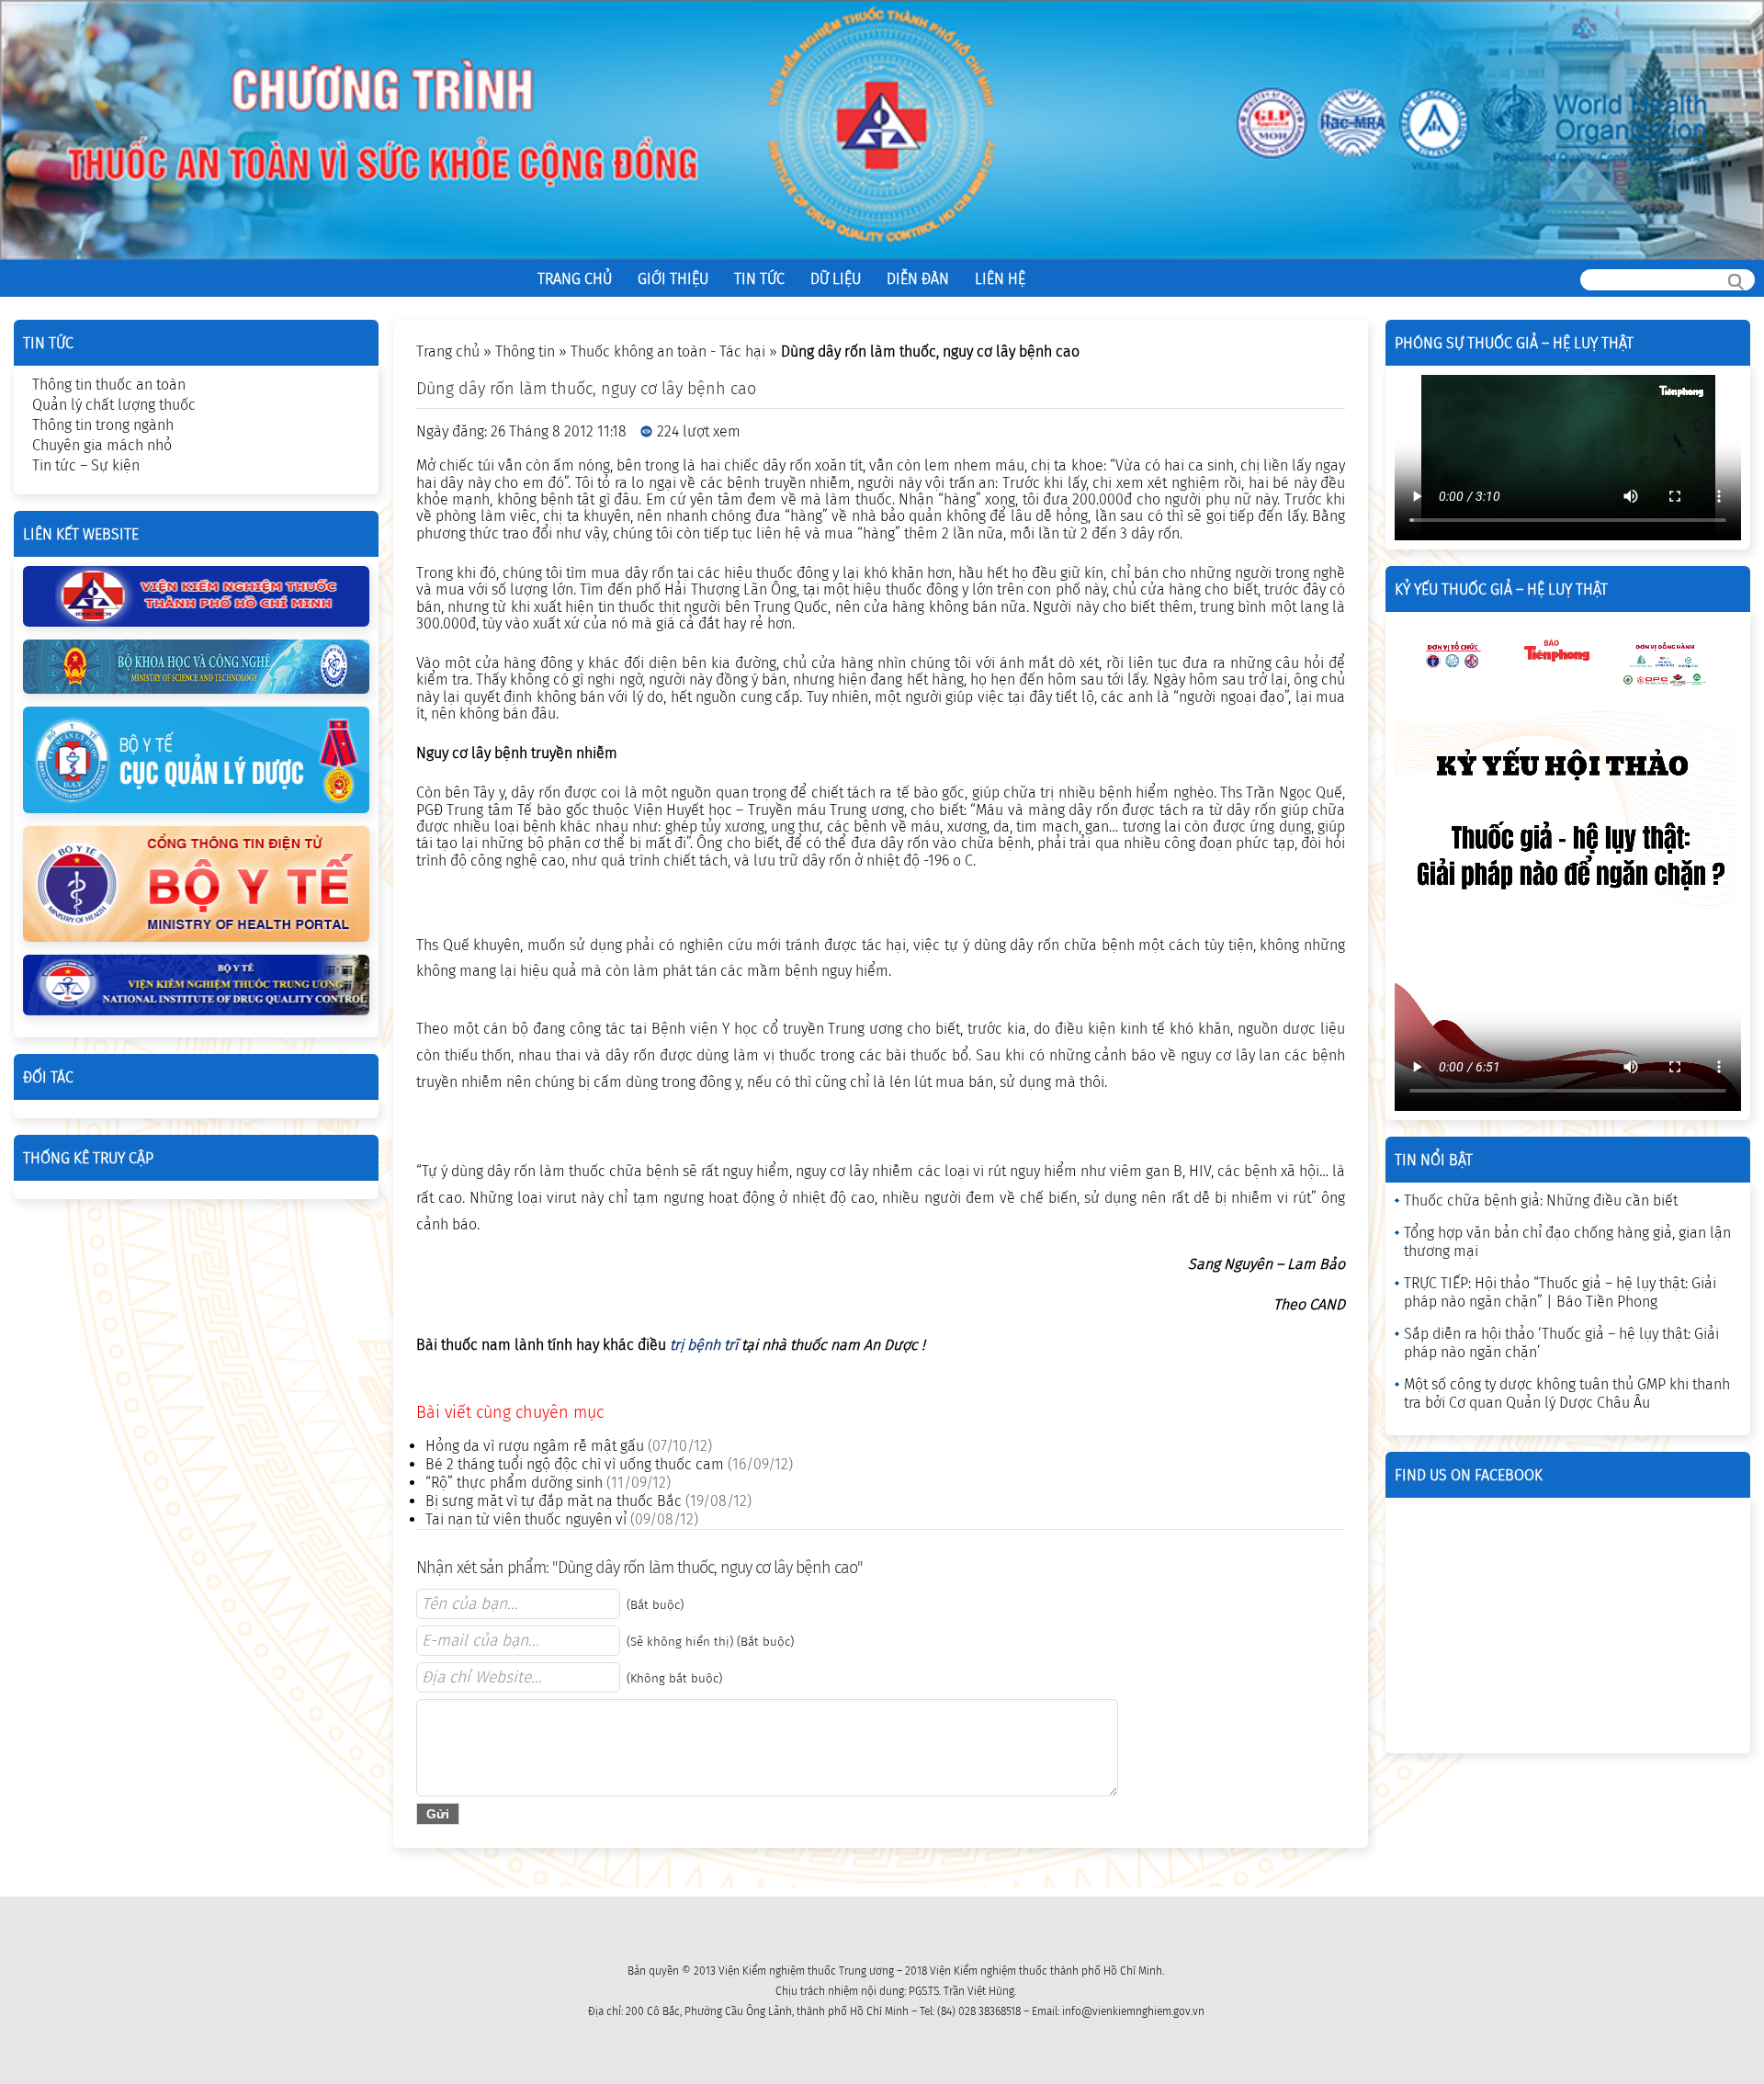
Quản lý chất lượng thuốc (114, 405)
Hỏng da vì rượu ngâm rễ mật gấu (535, 1446)
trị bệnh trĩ (704, 1345)
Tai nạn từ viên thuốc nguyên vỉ (526, 1519)
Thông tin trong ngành (103, 425)
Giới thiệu (673, 279)
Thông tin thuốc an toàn (109, 385)
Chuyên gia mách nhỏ (102, 445)
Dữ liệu (836, 279)
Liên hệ (1000, 279)
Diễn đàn (918, 279)
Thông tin (525, 351)
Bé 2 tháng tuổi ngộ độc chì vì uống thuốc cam (575, 1464)
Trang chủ (575, 279)
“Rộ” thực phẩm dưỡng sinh (514, 1483)
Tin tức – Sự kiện (86, 465)
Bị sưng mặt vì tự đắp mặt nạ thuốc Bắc (554, 1501)
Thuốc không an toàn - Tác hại (668, 351)
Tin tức (759, 279)
